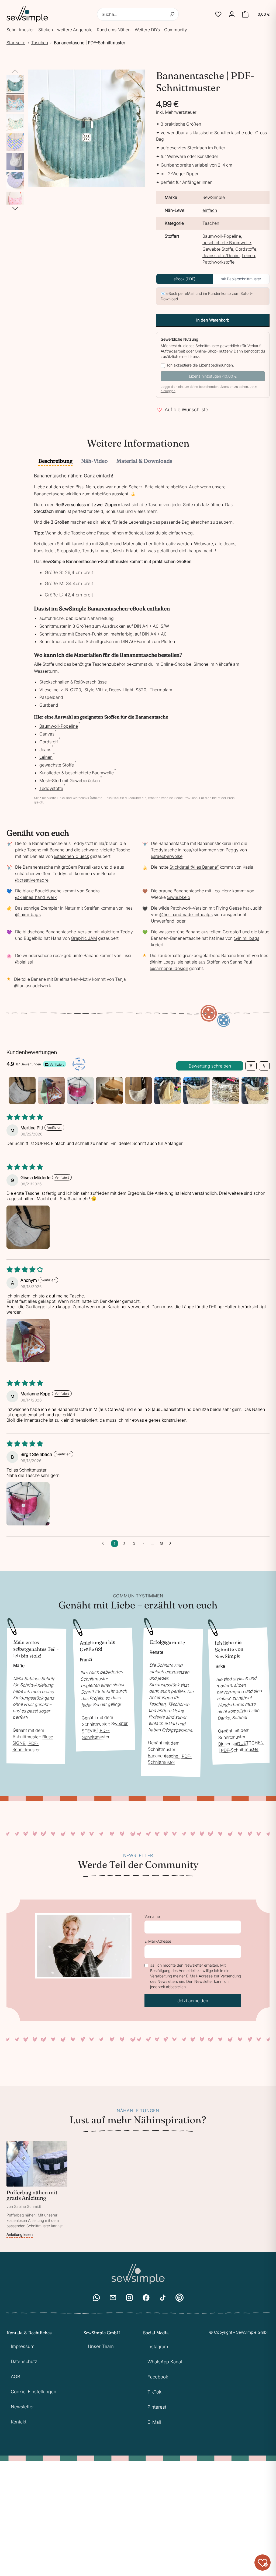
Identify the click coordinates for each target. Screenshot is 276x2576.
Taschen (40, 43)
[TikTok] (163, 2298)
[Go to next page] (172, 1543)
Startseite (16, 43)
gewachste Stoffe (58, 765)
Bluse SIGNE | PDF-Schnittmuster (33, 1743)
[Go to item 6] (168, 1090)
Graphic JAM (84, 938)
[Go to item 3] (80, 1090)
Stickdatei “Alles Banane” (194, 867)
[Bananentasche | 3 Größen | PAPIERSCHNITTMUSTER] (15, 181)
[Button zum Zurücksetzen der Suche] (172, 14)
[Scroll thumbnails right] (263, 1090)
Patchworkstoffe (218, 262)
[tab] (55, 461)
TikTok (154, 2392)
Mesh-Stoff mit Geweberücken (71, 781)
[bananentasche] (15, 84)
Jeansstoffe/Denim (221, 255)
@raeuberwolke (167, 856)
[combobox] (138, 14)
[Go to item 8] (226, 1090)
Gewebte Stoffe (218, 249)
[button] (218, 14)
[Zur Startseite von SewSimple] (27, 14)
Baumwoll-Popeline (222, 236)
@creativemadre (32, 880)
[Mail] (113, 2298)
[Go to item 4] (109, 1090)
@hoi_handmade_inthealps (186, 914)
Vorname (152, 1916)
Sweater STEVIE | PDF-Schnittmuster (105, 1730)
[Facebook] (146, 2298)
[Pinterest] (180, 2298)
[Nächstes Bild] (15, 208)
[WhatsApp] (96, 2298)
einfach (210, 210)
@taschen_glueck (71, 856)
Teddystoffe (52, 788)
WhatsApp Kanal (165, 2362)
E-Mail (154, 2422)
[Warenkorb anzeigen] (245, 14)
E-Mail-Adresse (158, 1941)
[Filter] (251, 1066)
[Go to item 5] (139, 1090)
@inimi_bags (28, 914)
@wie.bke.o (178, 897)
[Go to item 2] (51, 1090)
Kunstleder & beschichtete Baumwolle (78, 773)
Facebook (158, 2377)
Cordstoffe (246, 249)
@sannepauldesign (169, 968)
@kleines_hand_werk (36, 897)
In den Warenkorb (213, 320)
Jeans (46, 750)
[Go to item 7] (197, 1090)
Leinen (248, 255)
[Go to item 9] (255, 1090)
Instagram (158, 2347)
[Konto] (232, 14)
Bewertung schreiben (210, 1066)
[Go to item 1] (22, 1090)
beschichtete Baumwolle (227, 243)
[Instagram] (129, 2298)
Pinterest (157, 2407)
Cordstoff (50, 742)
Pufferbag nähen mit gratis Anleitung (32, 2195)
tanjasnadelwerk (35, 986)
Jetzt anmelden (193, 2001)
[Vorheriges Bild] (15, 71)
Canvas (48, 734)
